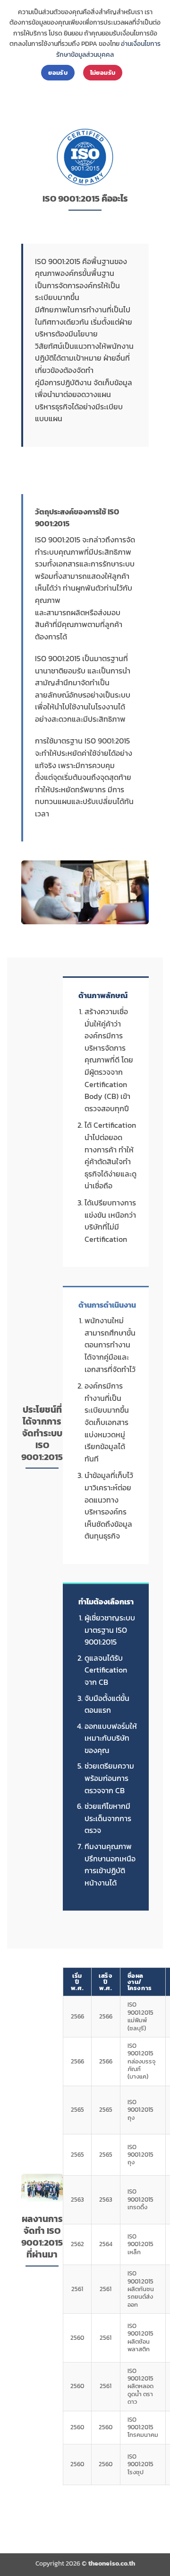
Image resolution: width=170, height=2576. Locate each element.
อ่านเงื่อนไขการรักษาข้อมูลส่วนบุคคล (108, 49)
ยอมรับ (58, 72)
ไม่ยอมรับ (103, 72)
